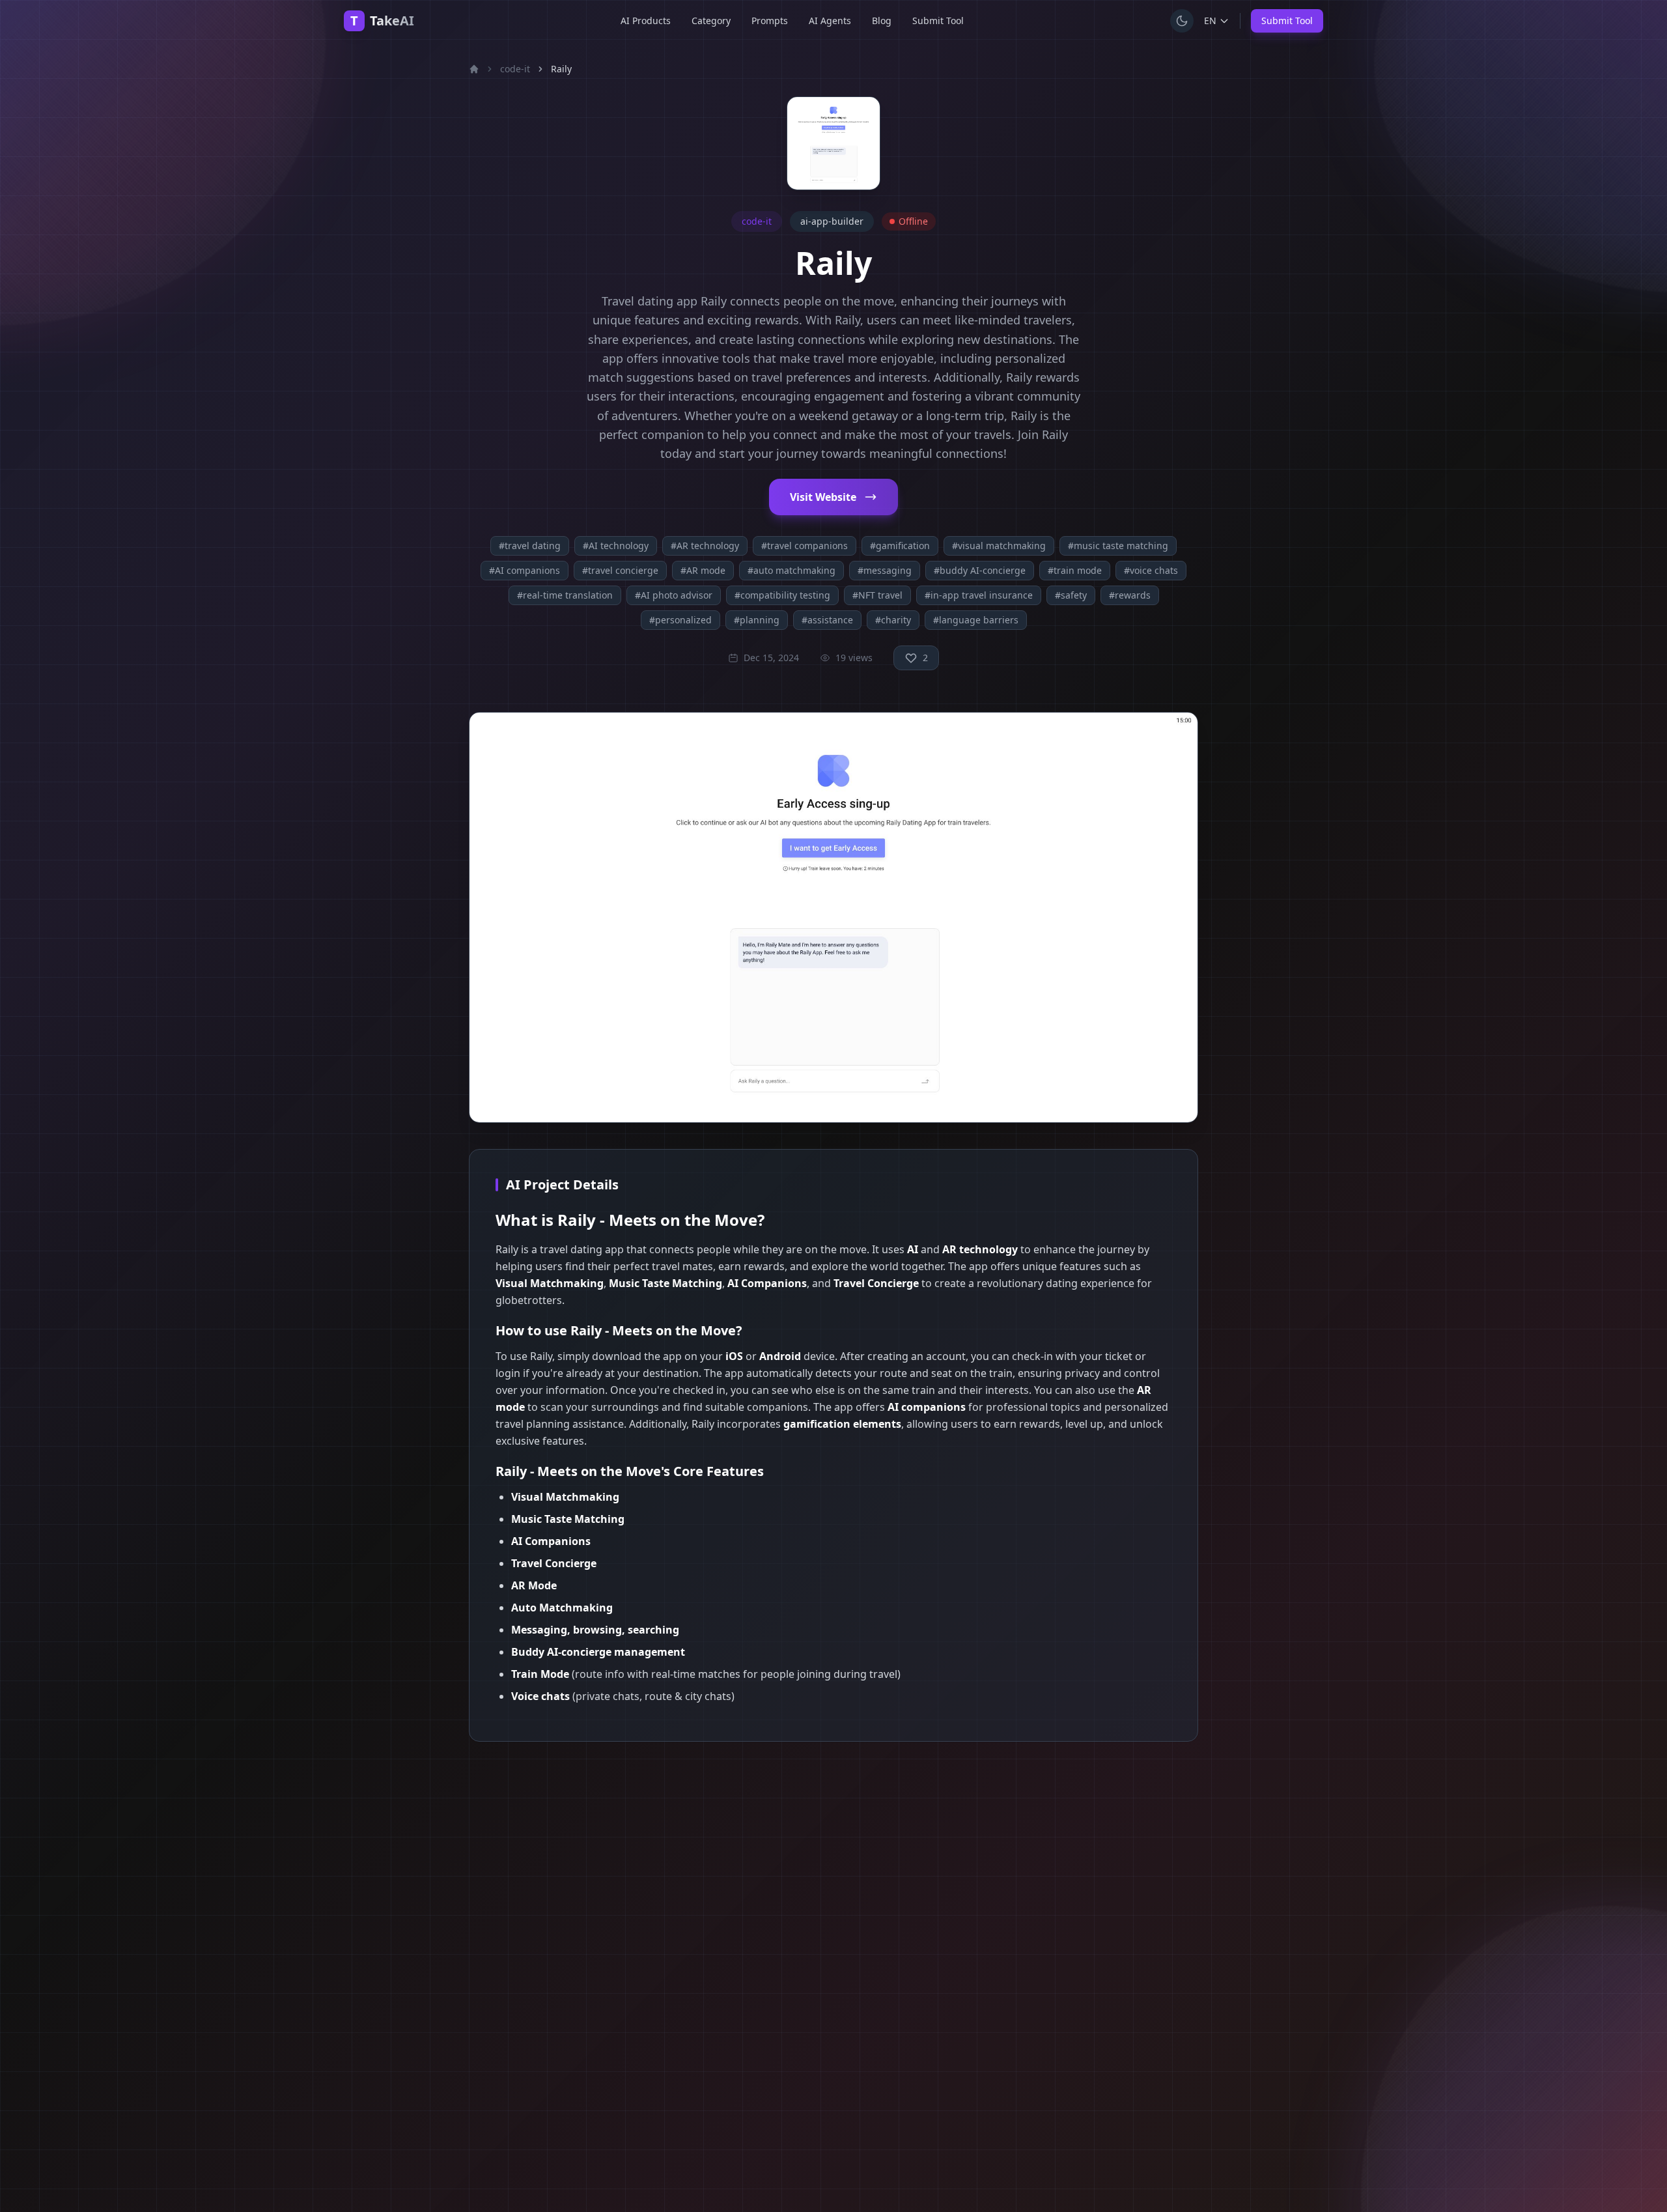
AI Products (646, 21)
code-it (515, 69)
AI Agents (830, 21)
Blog (882, 21)
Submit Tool (938, 21)
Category (711, 21)
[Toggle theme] (1182, 21)
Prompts (770, 21)
